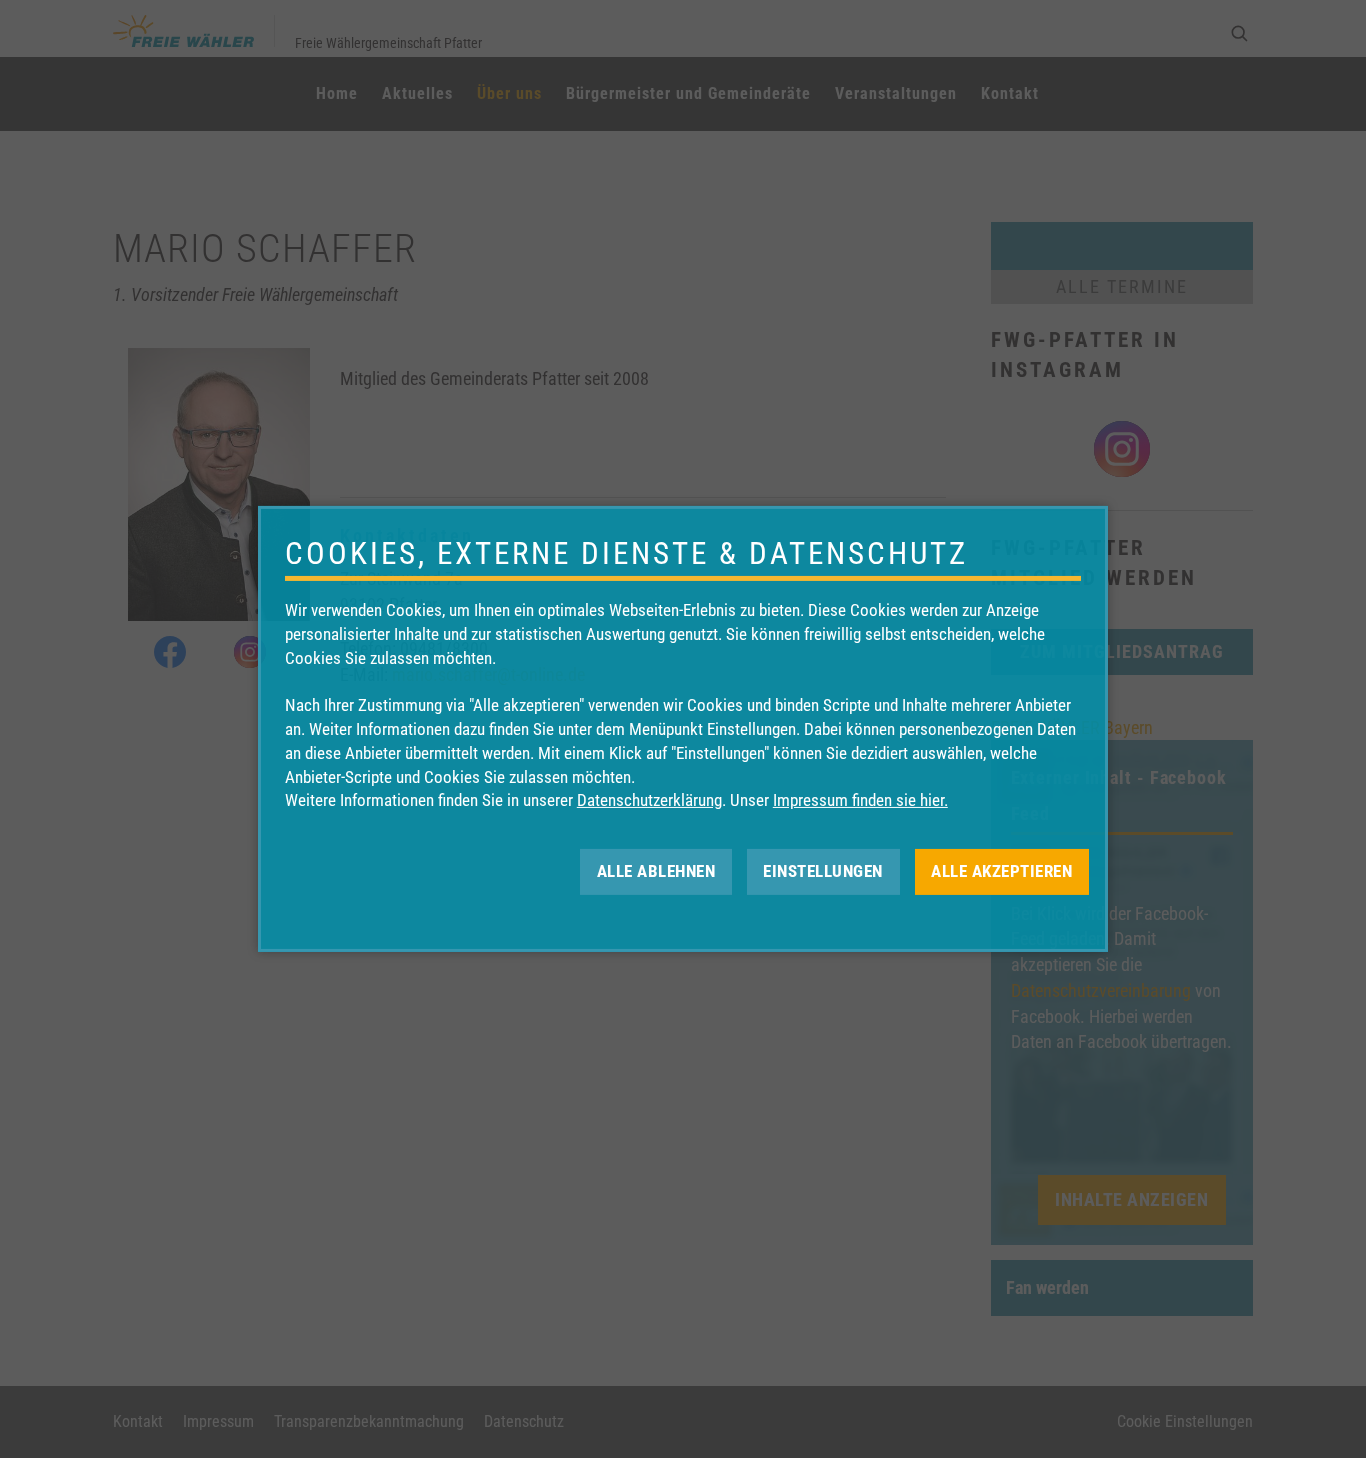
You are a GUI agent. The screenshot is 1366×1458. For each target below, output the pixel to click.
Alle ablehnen (656, 871)
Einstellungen (823, 871)
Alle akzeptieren (1001, 871)
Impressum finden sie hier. (860, 800)
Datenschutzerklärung (649, 800)
